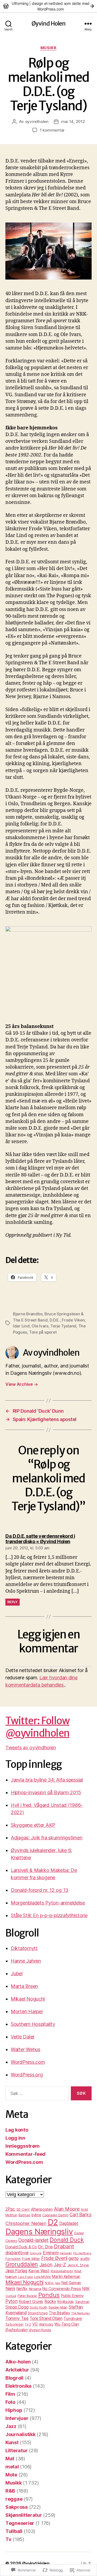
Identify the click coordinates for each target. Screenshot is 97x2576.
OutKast (11, 2296)
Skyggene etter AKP (33, 1825)
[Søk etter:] (36, 2094)
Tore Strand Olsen (46, 2318)
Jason (46, 2265)
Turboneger (14, 2324)
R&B (10, 2491)
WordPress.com (28, 2062)
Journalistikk (20, 2434)
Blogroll (14, 2378)
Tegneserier (20, 2523)
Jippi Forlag (16, 2271)
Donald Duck (67, 2240)
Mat (10, 2459)
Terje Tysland (63, 1326)
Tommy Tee (17, 2318)
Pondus (49, 2295)
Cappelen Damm (55, 2215)
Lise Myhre (42, 2277)
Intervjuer (17, 2418)
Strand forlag (38, 2313)
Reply (13, 1602)
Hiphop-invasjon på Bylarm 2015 (46, 1792)
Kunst (12, 2442)
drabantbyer (17, 2253)
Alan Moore (67, 2209)
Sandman (82, 2302)
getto (74, 2258)
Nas (58, 2283)
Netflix (22, 2289)
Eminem (51, 2253)
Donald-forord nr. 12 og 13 (40, 1890)
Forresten (13, 2259)
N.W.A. (49, 2283)
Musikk (48, 48)
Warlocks (46, 2324)
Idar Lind (21, 1326)
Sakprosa (17, 2507)
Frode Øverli (54, 2258)
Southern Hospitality (33, 2024)
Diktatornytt (24, 1948)
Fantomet (66, 2253)
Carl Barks (80, 2215)
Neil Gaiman (71, 2283)
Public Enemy (72, 2296)
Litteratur (16, 2450)
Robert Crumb (31, 2301)
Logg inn (15, 2138)
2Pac (10, 2209)
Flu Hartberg (82, 2253)
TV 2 (28, 2324)
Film (10, 2394)
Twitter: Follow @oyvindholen (37, 1727)
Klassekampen (62, 2271)
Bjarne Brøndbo (28, 1314)
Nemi (10, 2289)
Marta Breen (24, 1986)
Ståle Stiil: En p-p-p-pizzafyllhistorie (49, 1915)
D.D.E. (55, 1320)
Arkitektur (17, 2370)
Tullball (14, 2531)
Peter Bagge (27, 2296)
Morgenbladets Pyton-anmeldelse (48, 1903)
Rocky (50, 2301)
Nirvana (35, 2289)
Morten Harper (27, 2011)
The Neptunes (80, 2313)
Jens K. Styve (78, 2265)
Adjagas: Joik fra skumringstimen (46, 1838)
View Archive (22, 1384)
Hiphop (14, 2410)
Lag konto (17, 2130)
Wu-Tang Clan (67, 2324)
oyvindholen (37, 121)
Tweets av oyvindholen (31, 1748)
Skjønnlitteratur (24, 2515)
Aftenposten (42, 2209)
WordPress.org (27, 2075)
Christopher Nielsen (26, 2223)
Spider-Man (58, 2307)
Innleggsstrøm (22, 2146)
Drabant (64, 2246)
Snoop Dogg (17, 2307)
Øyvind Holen (49, 24)
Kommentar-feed (25, 2154)
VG (35, 2324)
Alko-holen (18, 2362)
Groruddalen (22, 2264)
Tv (8, 2539)
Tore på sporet (43, 1332)
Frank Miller (31, 2259)
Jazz (11, 2426)
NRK (86, 2289)
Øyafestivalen (17, 2330)
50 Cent (23, 2209)
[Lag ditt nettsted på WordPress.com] (48, 6)
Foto (10, 2402)
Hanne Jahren (26, 1961)
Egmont (36, 2253)
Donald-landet (33, 2240)
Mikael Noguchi (28, 1999)
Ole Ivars (40, 1326)
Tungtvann (73, 2318)
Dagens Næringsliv (39, 2232)
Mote (11, 2475)
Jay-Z (60, 2265)
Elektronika (18, 2386)
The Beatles (59, 2313)
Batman (24, 2215)
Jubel (17, 1973)
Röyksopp (66, 2302)
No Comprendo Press (62, 2289)
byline (36, 2215)
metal (12, 2467)
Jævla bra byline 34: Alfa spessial (47, 1780)
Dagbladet (69, 2223)
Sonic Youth (38, 2308)
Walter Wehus (26, 2049)
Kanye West (39, 2271)
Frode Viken (73, 1320)
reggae (14, 2499)
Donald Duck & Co (21, 2247)
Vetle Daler (23, 2037)
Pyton (12, 2301)
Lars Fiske (25, 2277)
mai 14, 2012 (73, 121)
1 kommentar (52, 130)
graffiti (85, 2259)
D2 (53, 2222)
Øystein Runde (40, 2330)
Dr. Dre (45, 2247)
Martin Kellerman (66, 2276)
